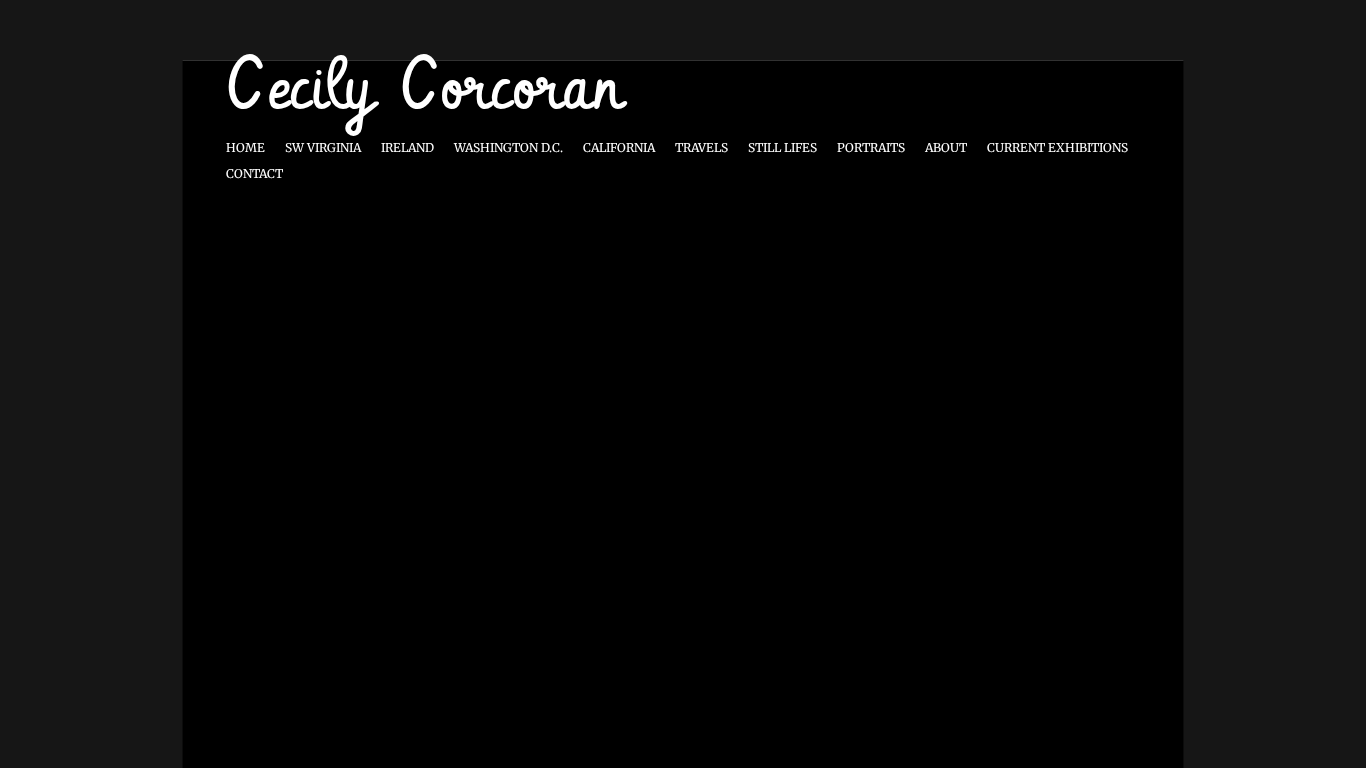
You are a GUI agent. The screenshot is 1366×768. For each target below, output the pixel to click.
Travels (701, 147)
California (619, 147)
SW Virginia (323, 147)
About (946, 147)
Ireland (407, 147)
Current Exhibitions (1057, 147)
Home (245, 147)
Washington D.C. (508, 147)
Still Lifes (782, 147)
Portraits (871, 147)
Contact (254, 173)
